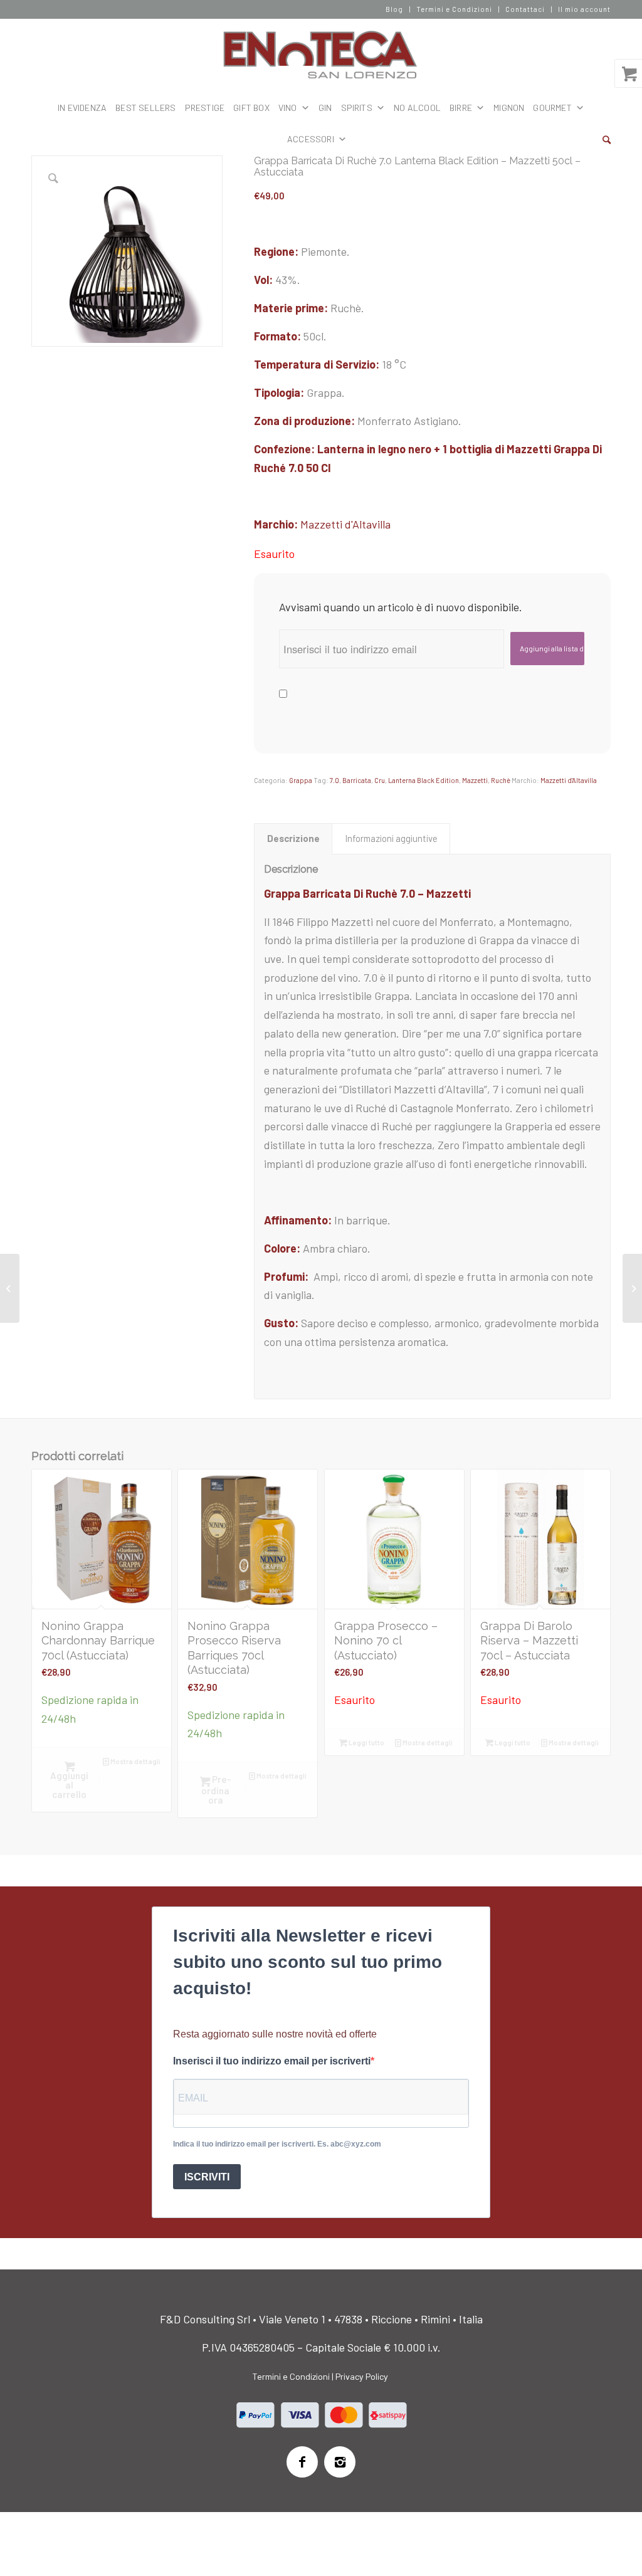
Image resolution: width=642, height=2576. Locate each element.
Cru (380, 780)
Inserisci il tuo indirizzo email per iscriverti (272, 2061)
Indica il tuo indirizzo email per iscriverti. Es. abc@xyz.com (277, 2144)
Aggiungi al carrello (69, 1785)
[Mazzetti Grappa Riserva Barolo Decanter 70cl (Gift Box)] (10, 1288)
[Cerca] (607, 139)
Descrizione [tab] (293, 838)
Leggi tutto (366, 1743)
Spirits (357, 108)
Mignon (509, 108)
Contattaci (525, 9)
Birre (461, 108)
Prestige (205, 108)
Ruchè (501, 780)
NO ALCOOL (417, 108)
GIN (325, 108)
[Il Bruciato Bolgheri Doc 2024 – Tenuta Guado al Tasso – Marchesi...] (632, 1288)
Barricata (357, 780)
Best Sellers (145, 108)
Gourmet (552, 108)
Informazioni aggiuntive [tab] (391, 838)
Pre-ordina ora (216, 1789)
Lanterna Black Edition (424, 780)
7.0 (334, 780)
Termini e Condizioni (454, 9)
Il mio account (584, 9)
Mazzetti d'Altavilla (345, 524)
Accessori (311, 139)
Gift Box (251, 108)
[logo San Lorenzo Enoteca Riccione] (321, 55)
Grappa (301, 780)
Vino (288, 108)
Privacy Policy (362, 2376)
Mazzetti (475, 780)
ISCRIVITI (207, 2177)
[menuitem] (395, 9)
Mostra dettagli (135, 1761)
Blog (394, 9)
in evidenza (82, 108)
